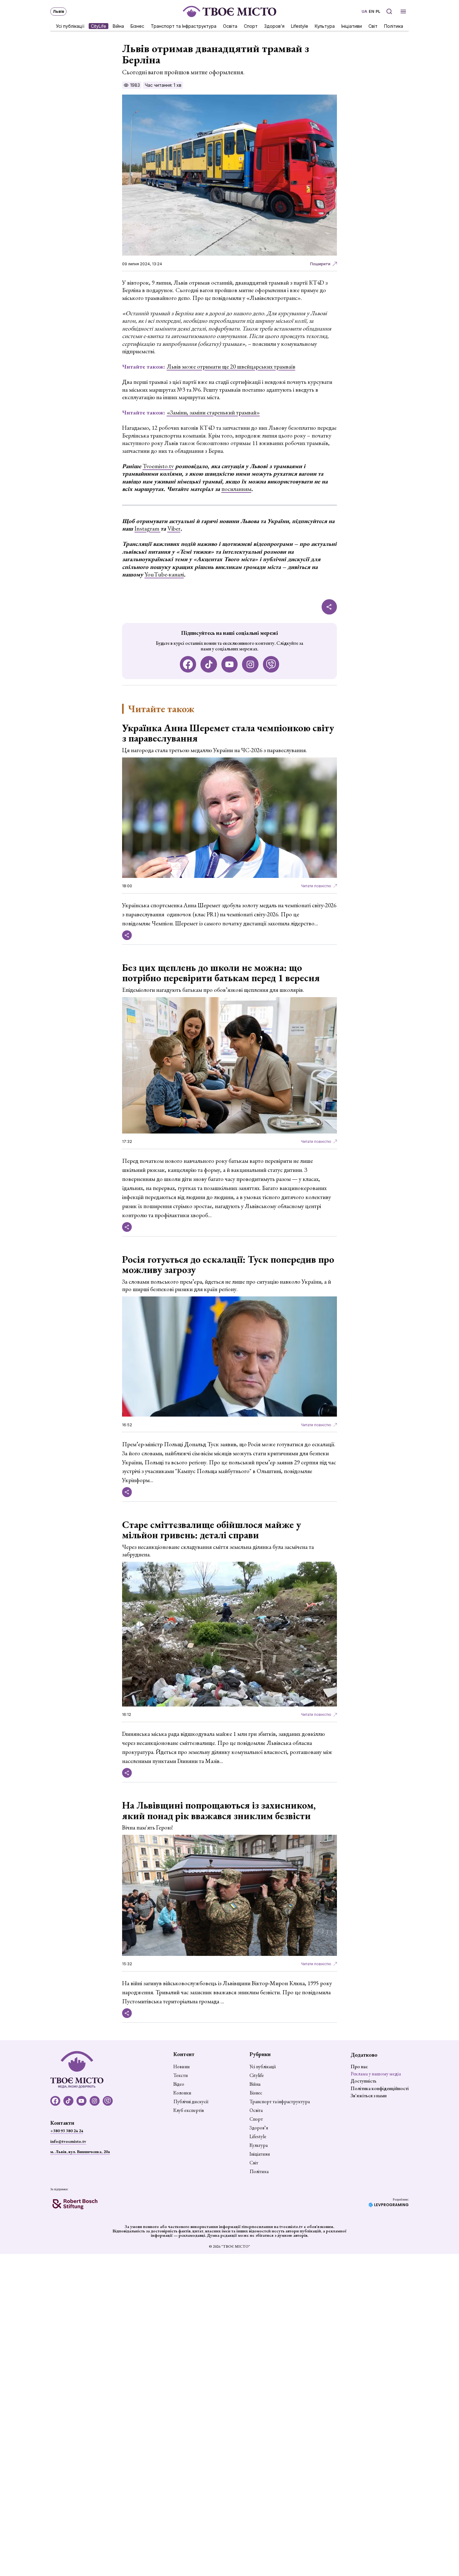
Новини (182, 2067)
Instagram (148, 529)
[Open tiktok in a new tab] (209, 664)
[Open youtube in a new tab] (230, 664)
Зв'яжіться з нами (369, 2096)
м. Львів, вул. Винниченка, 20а (80, 2152)
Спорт (251, 26)
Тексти (181, 2075)
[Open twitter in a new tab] (271, 664)
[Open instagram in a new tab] (250, 664)
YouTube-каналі (164, 574)
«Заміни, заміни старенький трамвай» (213, 412)
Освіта (230, 26)
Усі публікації (70, 26)
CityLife (99, 26)
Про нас (359, 2067)
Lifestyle (300, 26)
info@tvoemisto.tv (68, 2141)
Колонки (182, 2093)
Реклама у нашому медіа (376, 2074)
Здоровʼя (274, 26)
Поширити (320, 264)
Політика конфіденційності (380, 2088)
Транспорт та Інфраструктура (184, 26)
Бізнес (137, 26)
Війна (118, 26)
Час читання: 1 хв (163, 85)
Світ (373, 26)
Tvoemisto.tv (158, 466)
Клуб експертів (189, 2110)
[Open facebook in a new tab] (188, 664)
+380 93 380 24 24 (67, 2131)
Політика (394, 26)
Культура (325, 26)
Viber (174, 529)
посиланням (236, 489)
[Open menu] (403, 11)
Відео (179, 2084)
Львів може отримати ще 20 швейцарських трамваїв (231, 367)
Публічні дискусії (191, 2102)
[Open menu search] (389, 11)
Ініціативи (352, 26)
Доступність (364, 2081)
